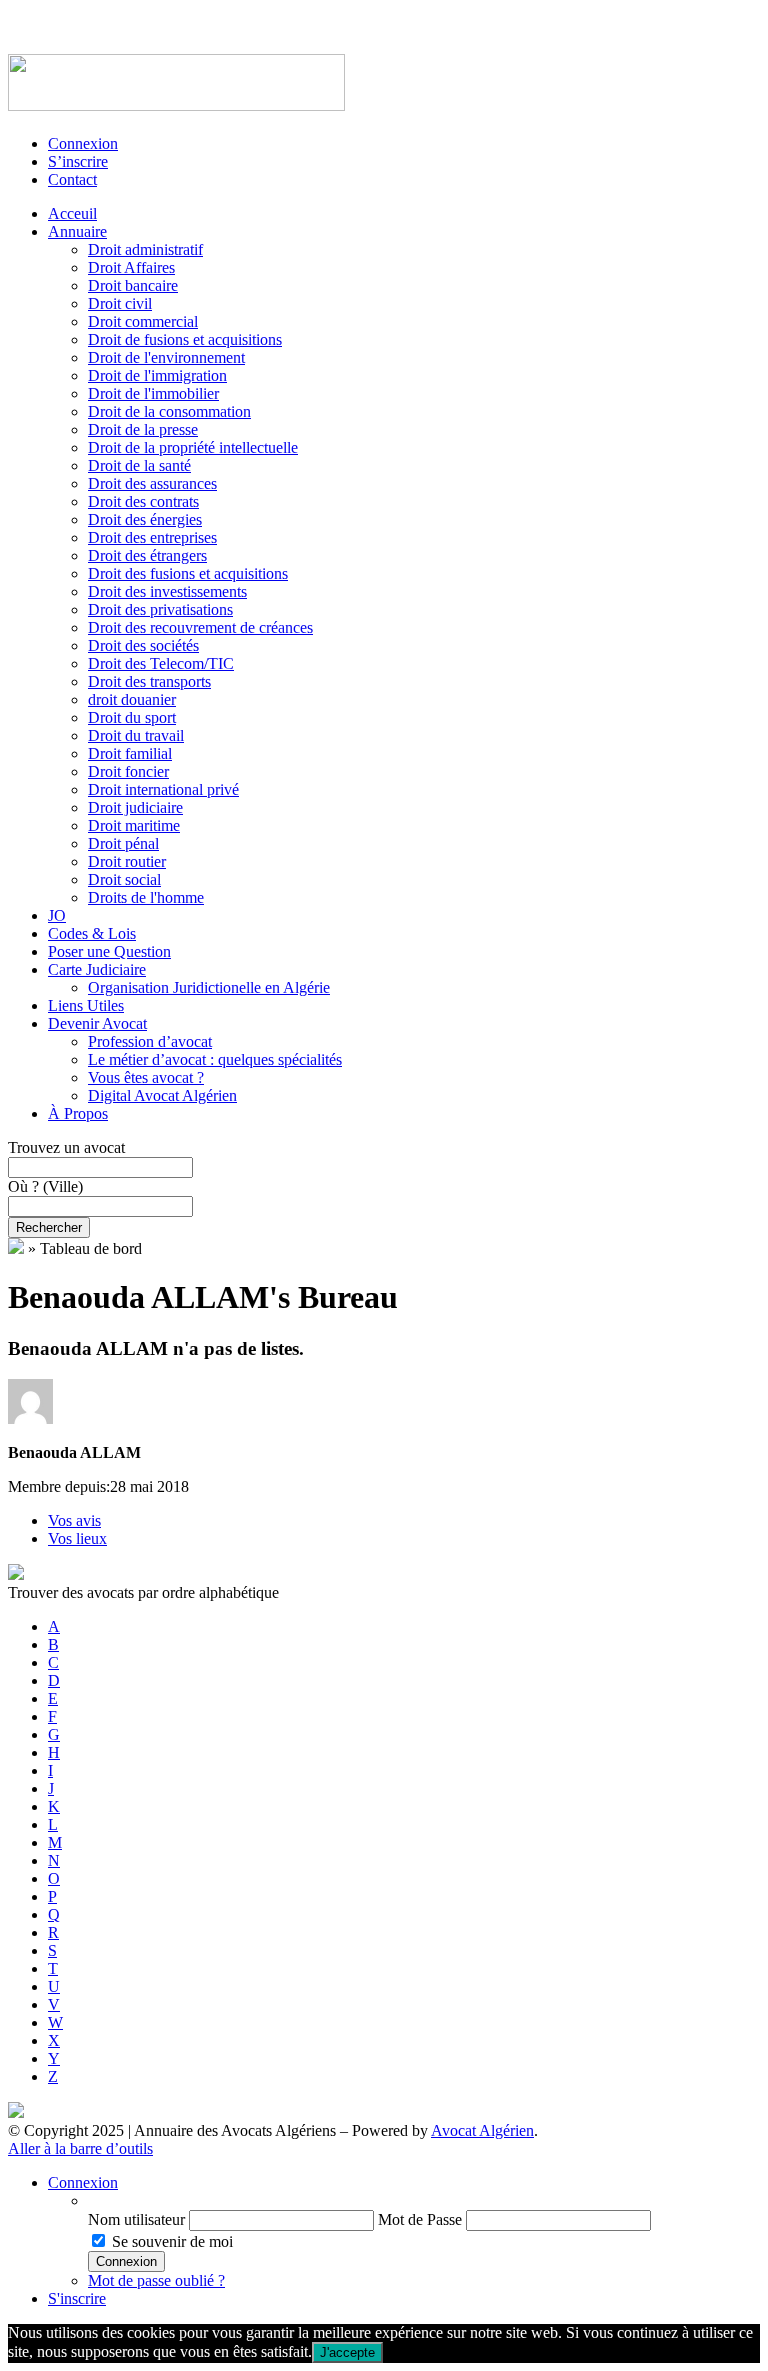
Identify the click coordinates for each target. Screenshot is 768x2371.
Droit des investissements (167, 591)
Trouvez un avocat (66, 1147)
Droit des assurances (152, 483)
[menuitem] (424, 2201)
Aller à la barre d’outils (80, 2148)
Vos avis (74, 1520)
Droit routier (127, 861)
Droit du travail (136, 735)
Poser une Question (109, 951)
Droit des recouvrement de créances (200, 627)
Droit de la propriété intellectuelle (193, 447)
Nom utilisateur (136, 2219)
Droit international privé (163, 789)
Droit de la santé (139, 465)
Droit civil (120, 303)
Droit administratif (145, 249)
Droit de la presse (143, 429)
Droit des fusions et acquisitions (188, 573)
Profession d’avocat (150, 1041)
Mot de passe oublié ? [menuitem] (156, 2280)
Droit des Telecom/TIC (161, 663)
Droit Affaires (131, 267)
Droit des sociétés (143, 645)
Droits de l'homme (146, 897)
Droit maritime (134, 825)
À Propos (78, 1113)
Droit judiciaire (135, 807)
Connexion (83, 143)
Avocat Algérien (482, 2130)
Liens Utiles (86, 1005)
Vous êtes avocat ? (146, 1077)
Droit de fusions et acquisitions (185, 339)
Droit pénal (123, 843)
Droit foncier (128, 771)
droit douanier (132, 699)
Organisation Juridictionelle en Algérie (209, 987)
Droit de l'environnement (166, 357)
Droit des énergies (145, 519)
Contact (72, 179)
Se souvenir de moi (172, 2241)
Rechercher (49, 1227)
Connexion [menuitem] (83, 2182)
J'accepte (347, 2352)
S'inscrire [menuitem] (77, 2298)
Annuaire (77, 231)
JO (57, 915)
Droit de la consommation (169, 411)
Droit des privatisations (160, 609)
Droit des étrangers (147, 555)
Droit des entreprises (152, 537)
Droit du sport (132, 717)
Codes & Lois (92, 933)
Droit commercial (143, 321)
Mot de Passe (420, 2219)
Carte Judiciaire (97, 969)
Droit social (124, 879)
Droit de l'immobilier (153, 393)
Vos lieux (77, 1538)
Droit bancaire (133, 285)
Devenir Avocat (97, 1023)
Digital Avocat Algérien (162, 1095)
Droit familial (130, 753)
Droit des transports (149, 681)
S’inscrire (78, 161)
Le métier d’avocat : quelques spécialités (215, 1059)
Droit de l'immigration (157, 375)
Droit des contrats (143, 501)
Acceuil (72, 213)
